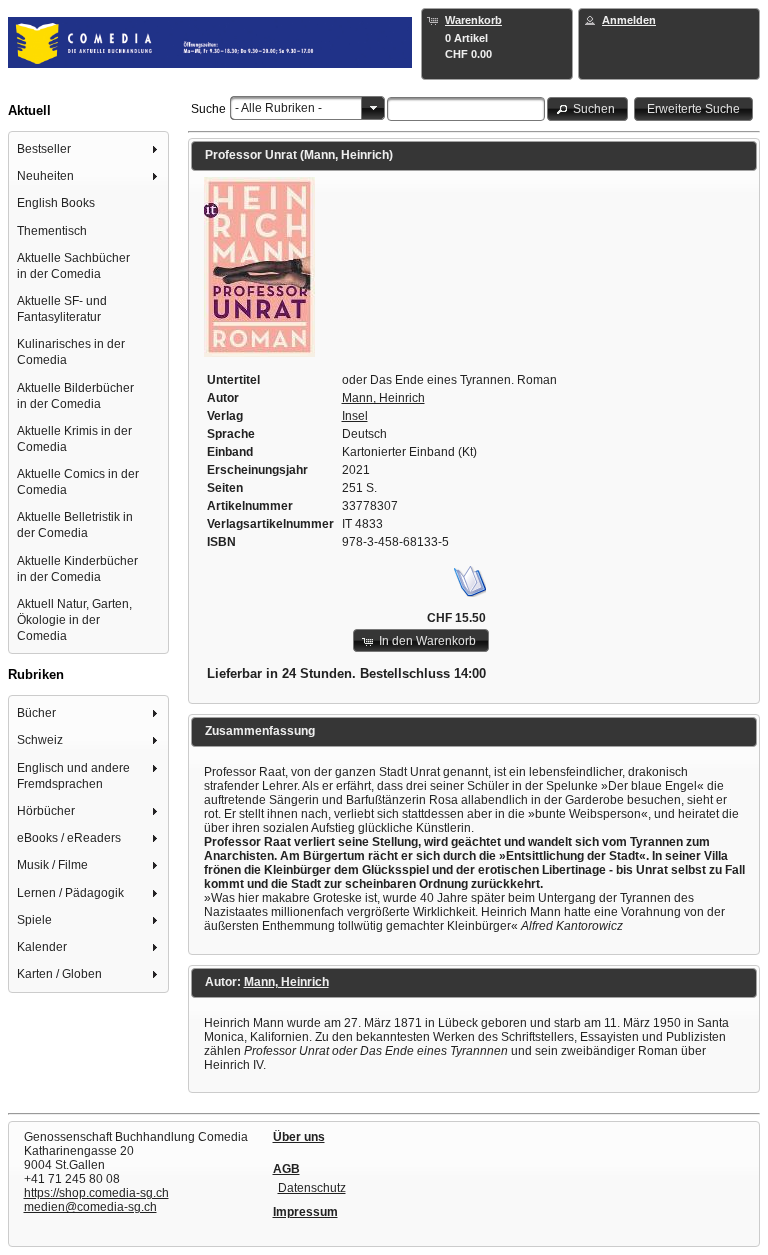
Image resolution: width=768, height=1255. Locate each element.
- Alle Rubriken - (278, 108)
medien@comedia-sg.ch (90, 1207)
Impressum (305, 1212)
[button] (588, 108)
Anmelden (629, 20)
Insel (355, 416)
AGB (286, 1169)
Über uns (299, 1137)
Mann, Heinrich (383, 398)
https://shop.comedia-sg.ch (96, 1193)
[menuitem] (89, 148)
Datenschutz (312, 1188)
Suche (208, 109)
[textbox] (466, 109)
